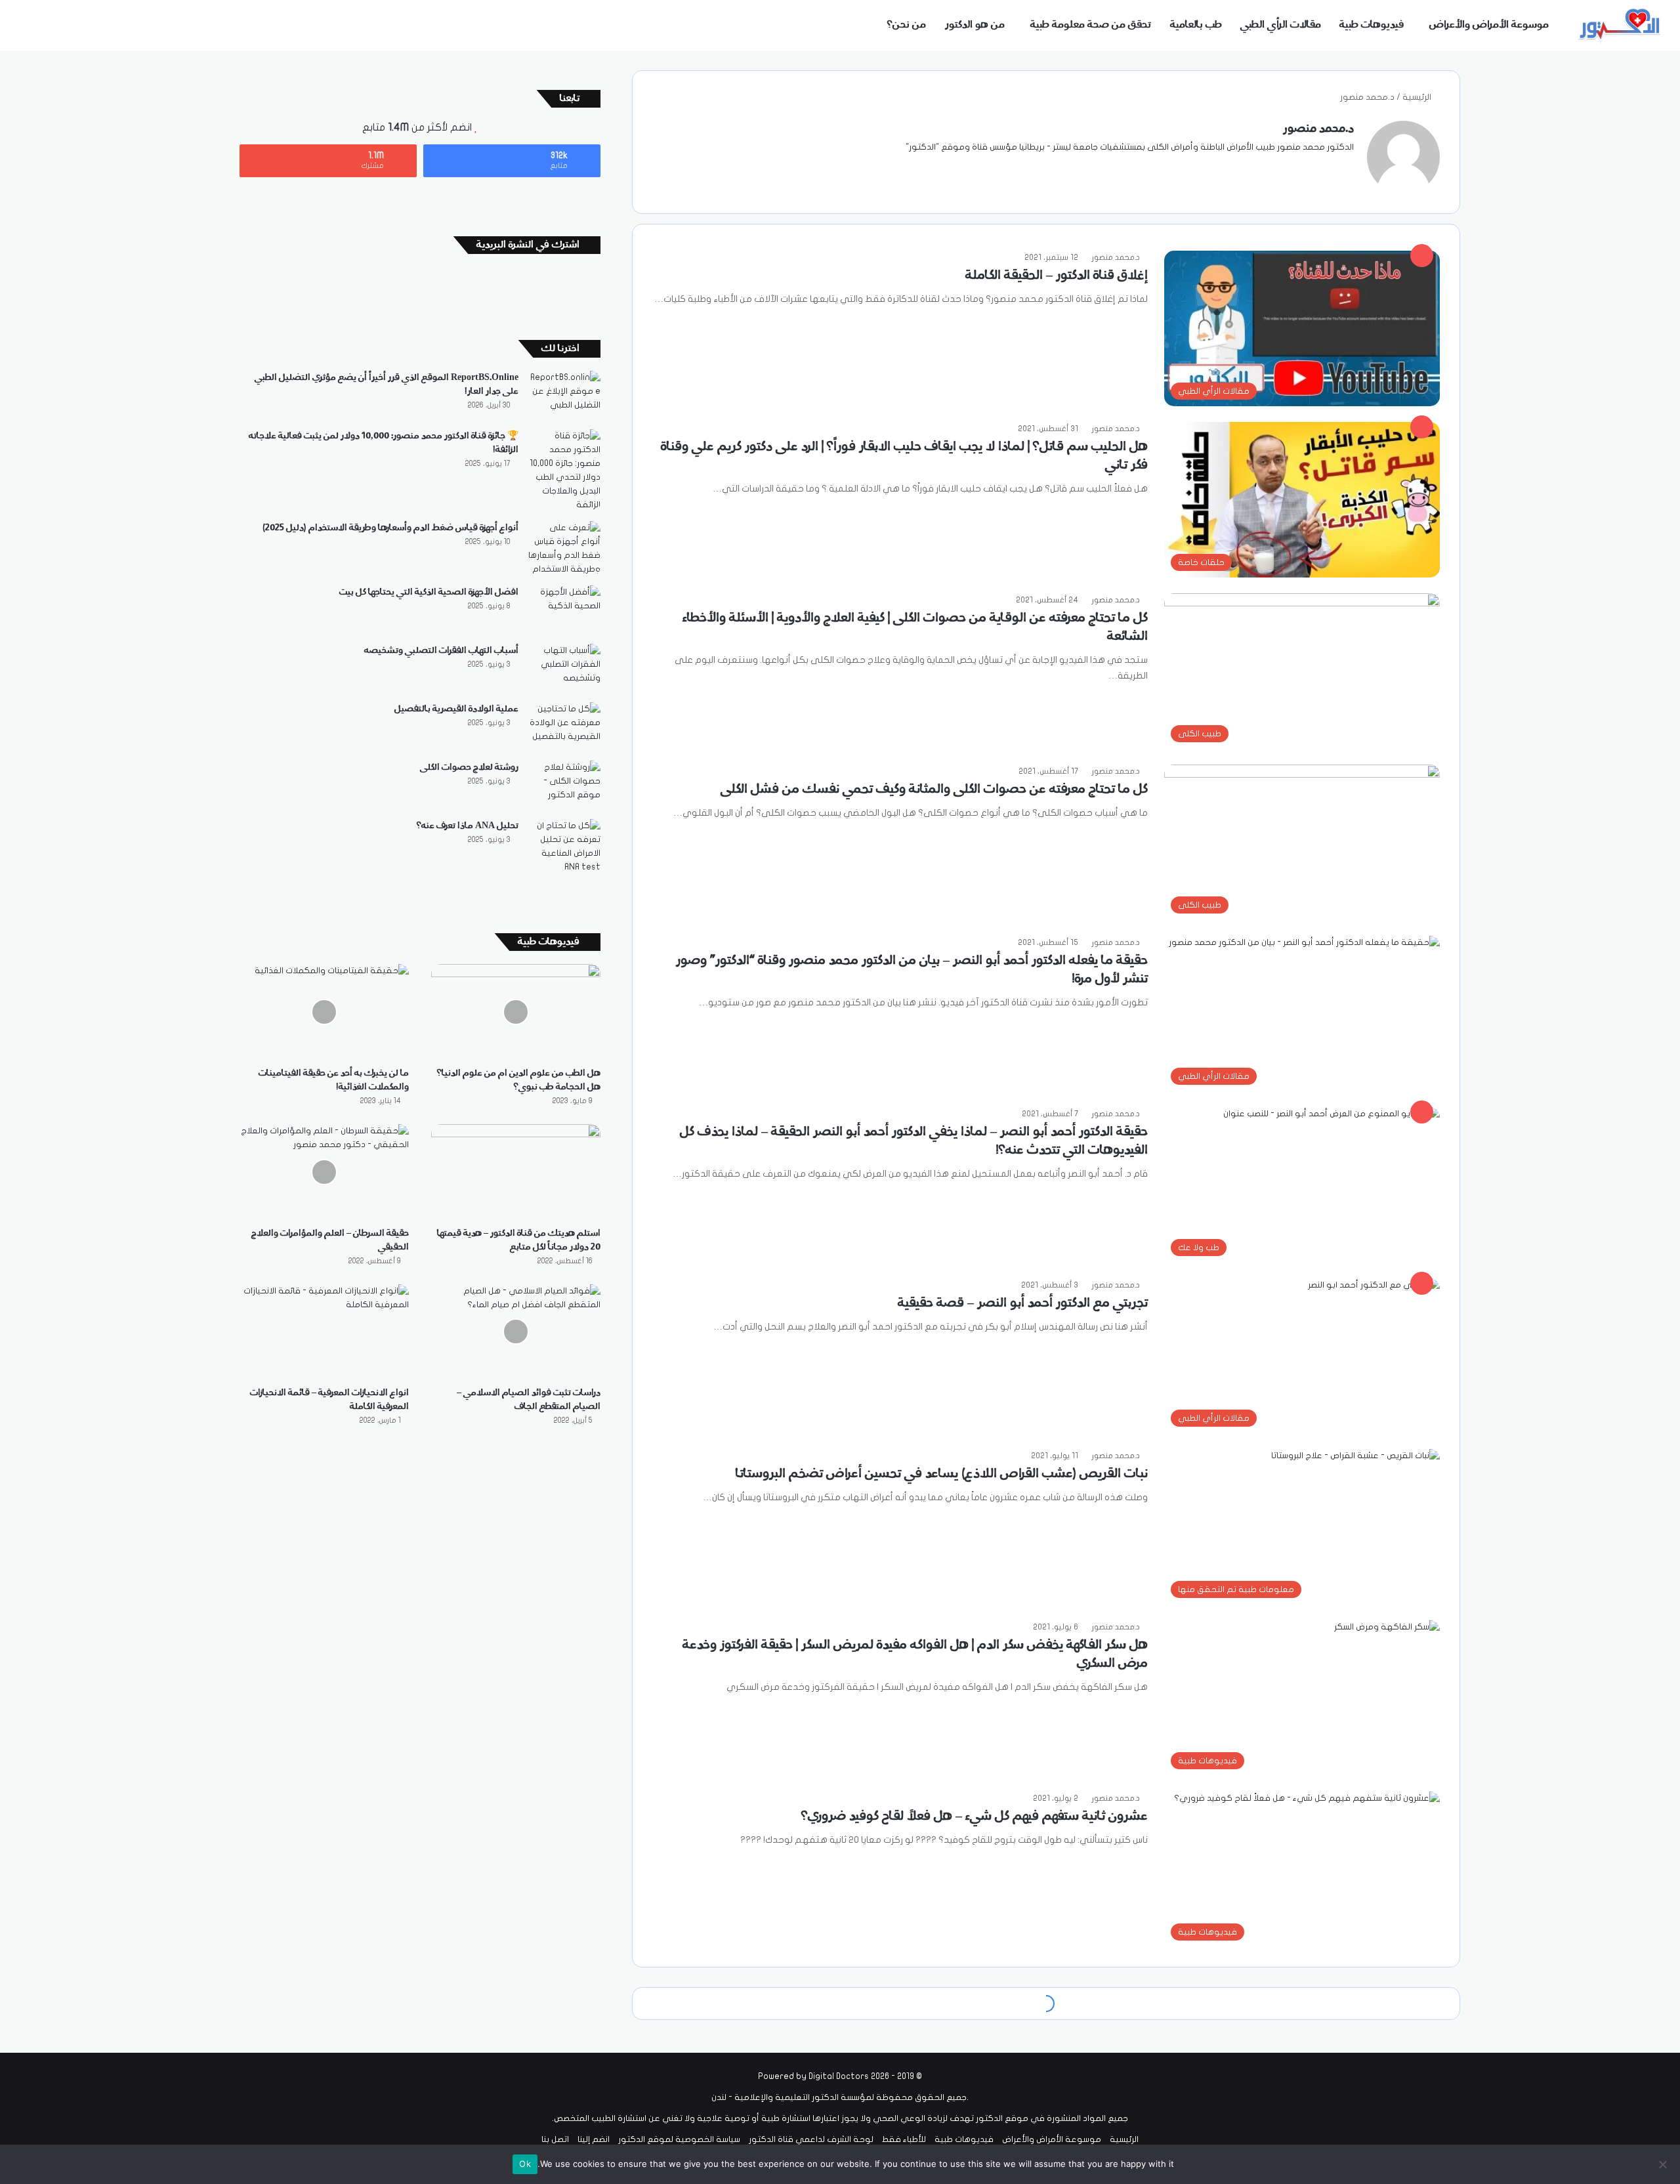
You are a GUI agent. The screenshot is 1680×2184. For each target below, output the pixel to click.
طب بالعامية (1196, 25)
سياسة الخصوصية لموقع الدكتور (679, 2139)
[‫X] (1314, 169)
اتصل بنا (555, 2139)
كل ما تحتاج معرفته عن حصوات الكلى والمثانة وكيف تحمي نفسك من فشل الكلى (934, 789)
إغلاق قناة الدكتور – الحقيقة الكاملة (1057, 276)
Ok (525, 2164)
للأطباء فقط (904, 2139)
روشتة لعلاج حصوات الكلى (469, 767)
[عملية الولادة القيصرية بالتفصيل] (564, 727)
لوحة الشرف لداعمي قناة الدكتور (811, 2139)
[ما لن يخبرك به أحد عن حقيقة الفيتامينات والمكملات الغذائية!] (324, 1012)
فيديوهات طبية (1372, 25)
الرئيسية (1418, 97)
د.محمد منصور (1318, 129)
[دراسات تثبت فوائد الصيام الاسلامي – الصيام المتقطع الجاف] (516, 1332)
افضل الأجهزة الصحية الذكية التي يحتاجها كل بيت (429, 592)
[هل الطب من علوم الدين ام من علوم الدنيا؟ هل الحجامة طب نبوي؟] (516, 1012)
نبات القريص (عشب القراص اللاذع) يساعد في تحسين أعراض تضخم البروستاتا (942, 1474)
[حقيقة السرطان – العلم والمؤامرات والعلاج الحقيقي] (324, 1172)
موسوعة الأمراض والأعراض (1489, 25)
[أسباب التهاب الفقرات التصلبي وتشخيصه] (564, 668)
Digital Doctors (839, 2076)
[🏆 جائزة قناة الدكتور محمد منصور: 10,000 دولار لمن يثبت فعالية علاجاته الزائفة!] (564, 471)
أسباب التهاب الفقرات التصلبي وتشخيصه (441, 650)
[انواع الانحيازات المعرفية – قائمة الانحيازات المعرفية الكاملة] (324, 1332)
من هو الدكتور (975, 25)
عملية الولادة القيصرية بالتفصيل (456, 709)
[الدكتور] (1621, 25)
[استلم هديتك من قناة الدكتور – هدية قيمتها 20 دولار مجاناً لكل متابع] (516, 1172)
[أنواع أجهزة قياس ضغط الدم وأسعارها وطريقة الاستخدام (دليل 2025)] (564, 549)
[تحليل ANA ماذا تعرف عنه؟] (564, 847)
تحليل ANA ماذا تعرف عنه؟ (468, 826)
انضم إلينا (594, 2139)
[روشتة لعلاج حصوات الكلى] (564, 785)
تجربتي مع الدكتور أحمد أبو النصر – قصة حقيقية (1023, 1303)
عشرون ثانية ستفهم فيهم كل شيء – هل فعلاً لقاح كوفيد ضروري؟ (975, 1816)
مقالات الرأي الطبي (1281, 25)
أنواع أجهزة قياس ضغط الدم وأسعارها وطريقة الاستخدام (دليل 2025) (390, 528)
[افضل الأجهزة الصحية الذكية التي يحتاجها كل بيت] (564, 610)
